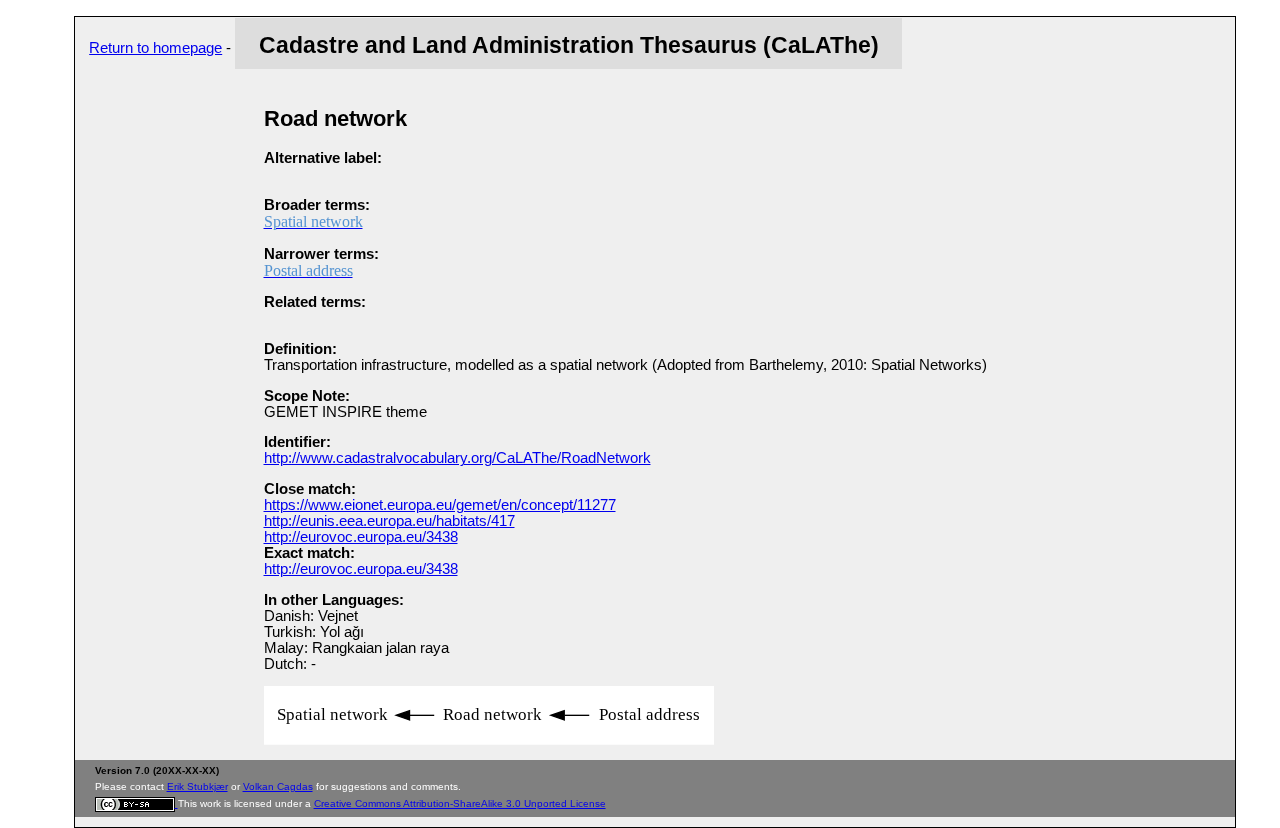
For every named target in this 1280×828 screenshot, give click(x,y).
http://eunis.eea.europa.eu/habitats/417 (389, 521)
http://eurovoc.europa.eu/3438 (361, 537)
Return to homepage (155, 48)
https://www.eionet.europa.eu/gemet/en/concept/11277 (440, 505)
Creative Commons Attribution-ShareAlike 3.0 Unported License (460, 803)
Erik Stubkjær (197, 786)
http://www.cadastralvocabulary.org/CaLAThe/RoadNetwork (457, 458)
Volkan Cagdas (278, 786)
